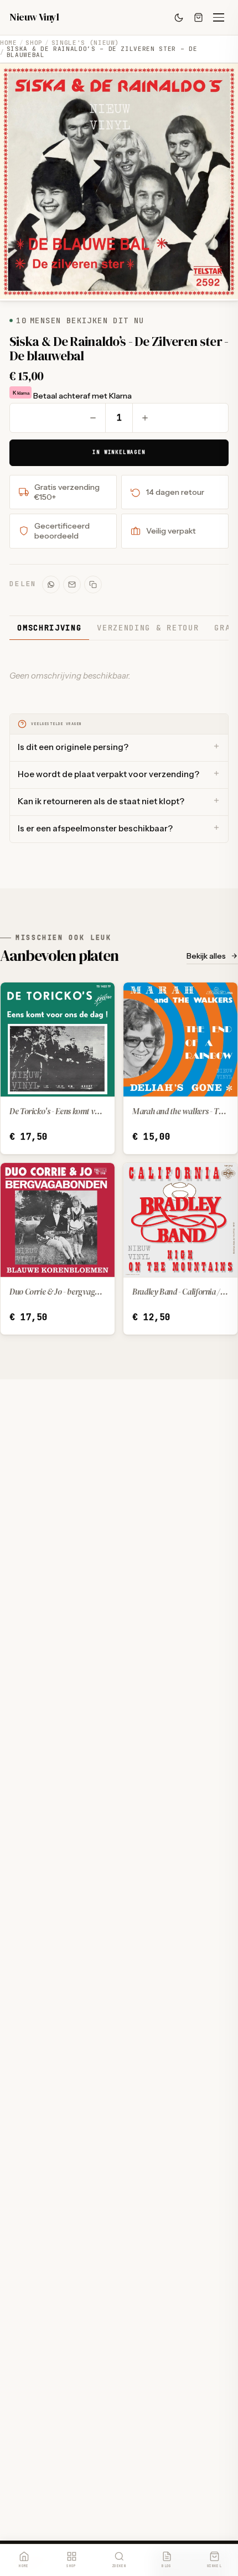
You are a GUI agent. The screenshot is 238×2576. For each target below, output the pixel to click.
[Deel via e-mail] (72, 584)
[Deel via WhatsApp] (51, 584)
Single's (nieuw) (86, 43)
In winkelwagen (119, 452)
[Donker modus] (179, 18)
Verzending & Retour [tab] (148, 628)
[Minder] (93, 418)
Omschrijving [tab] (49, 628)
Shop (34, 43)
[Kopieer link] (93, 584)
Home (9, 43)
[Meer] (145, 418)
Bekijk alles (206, 956)
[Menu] (219, 18)
